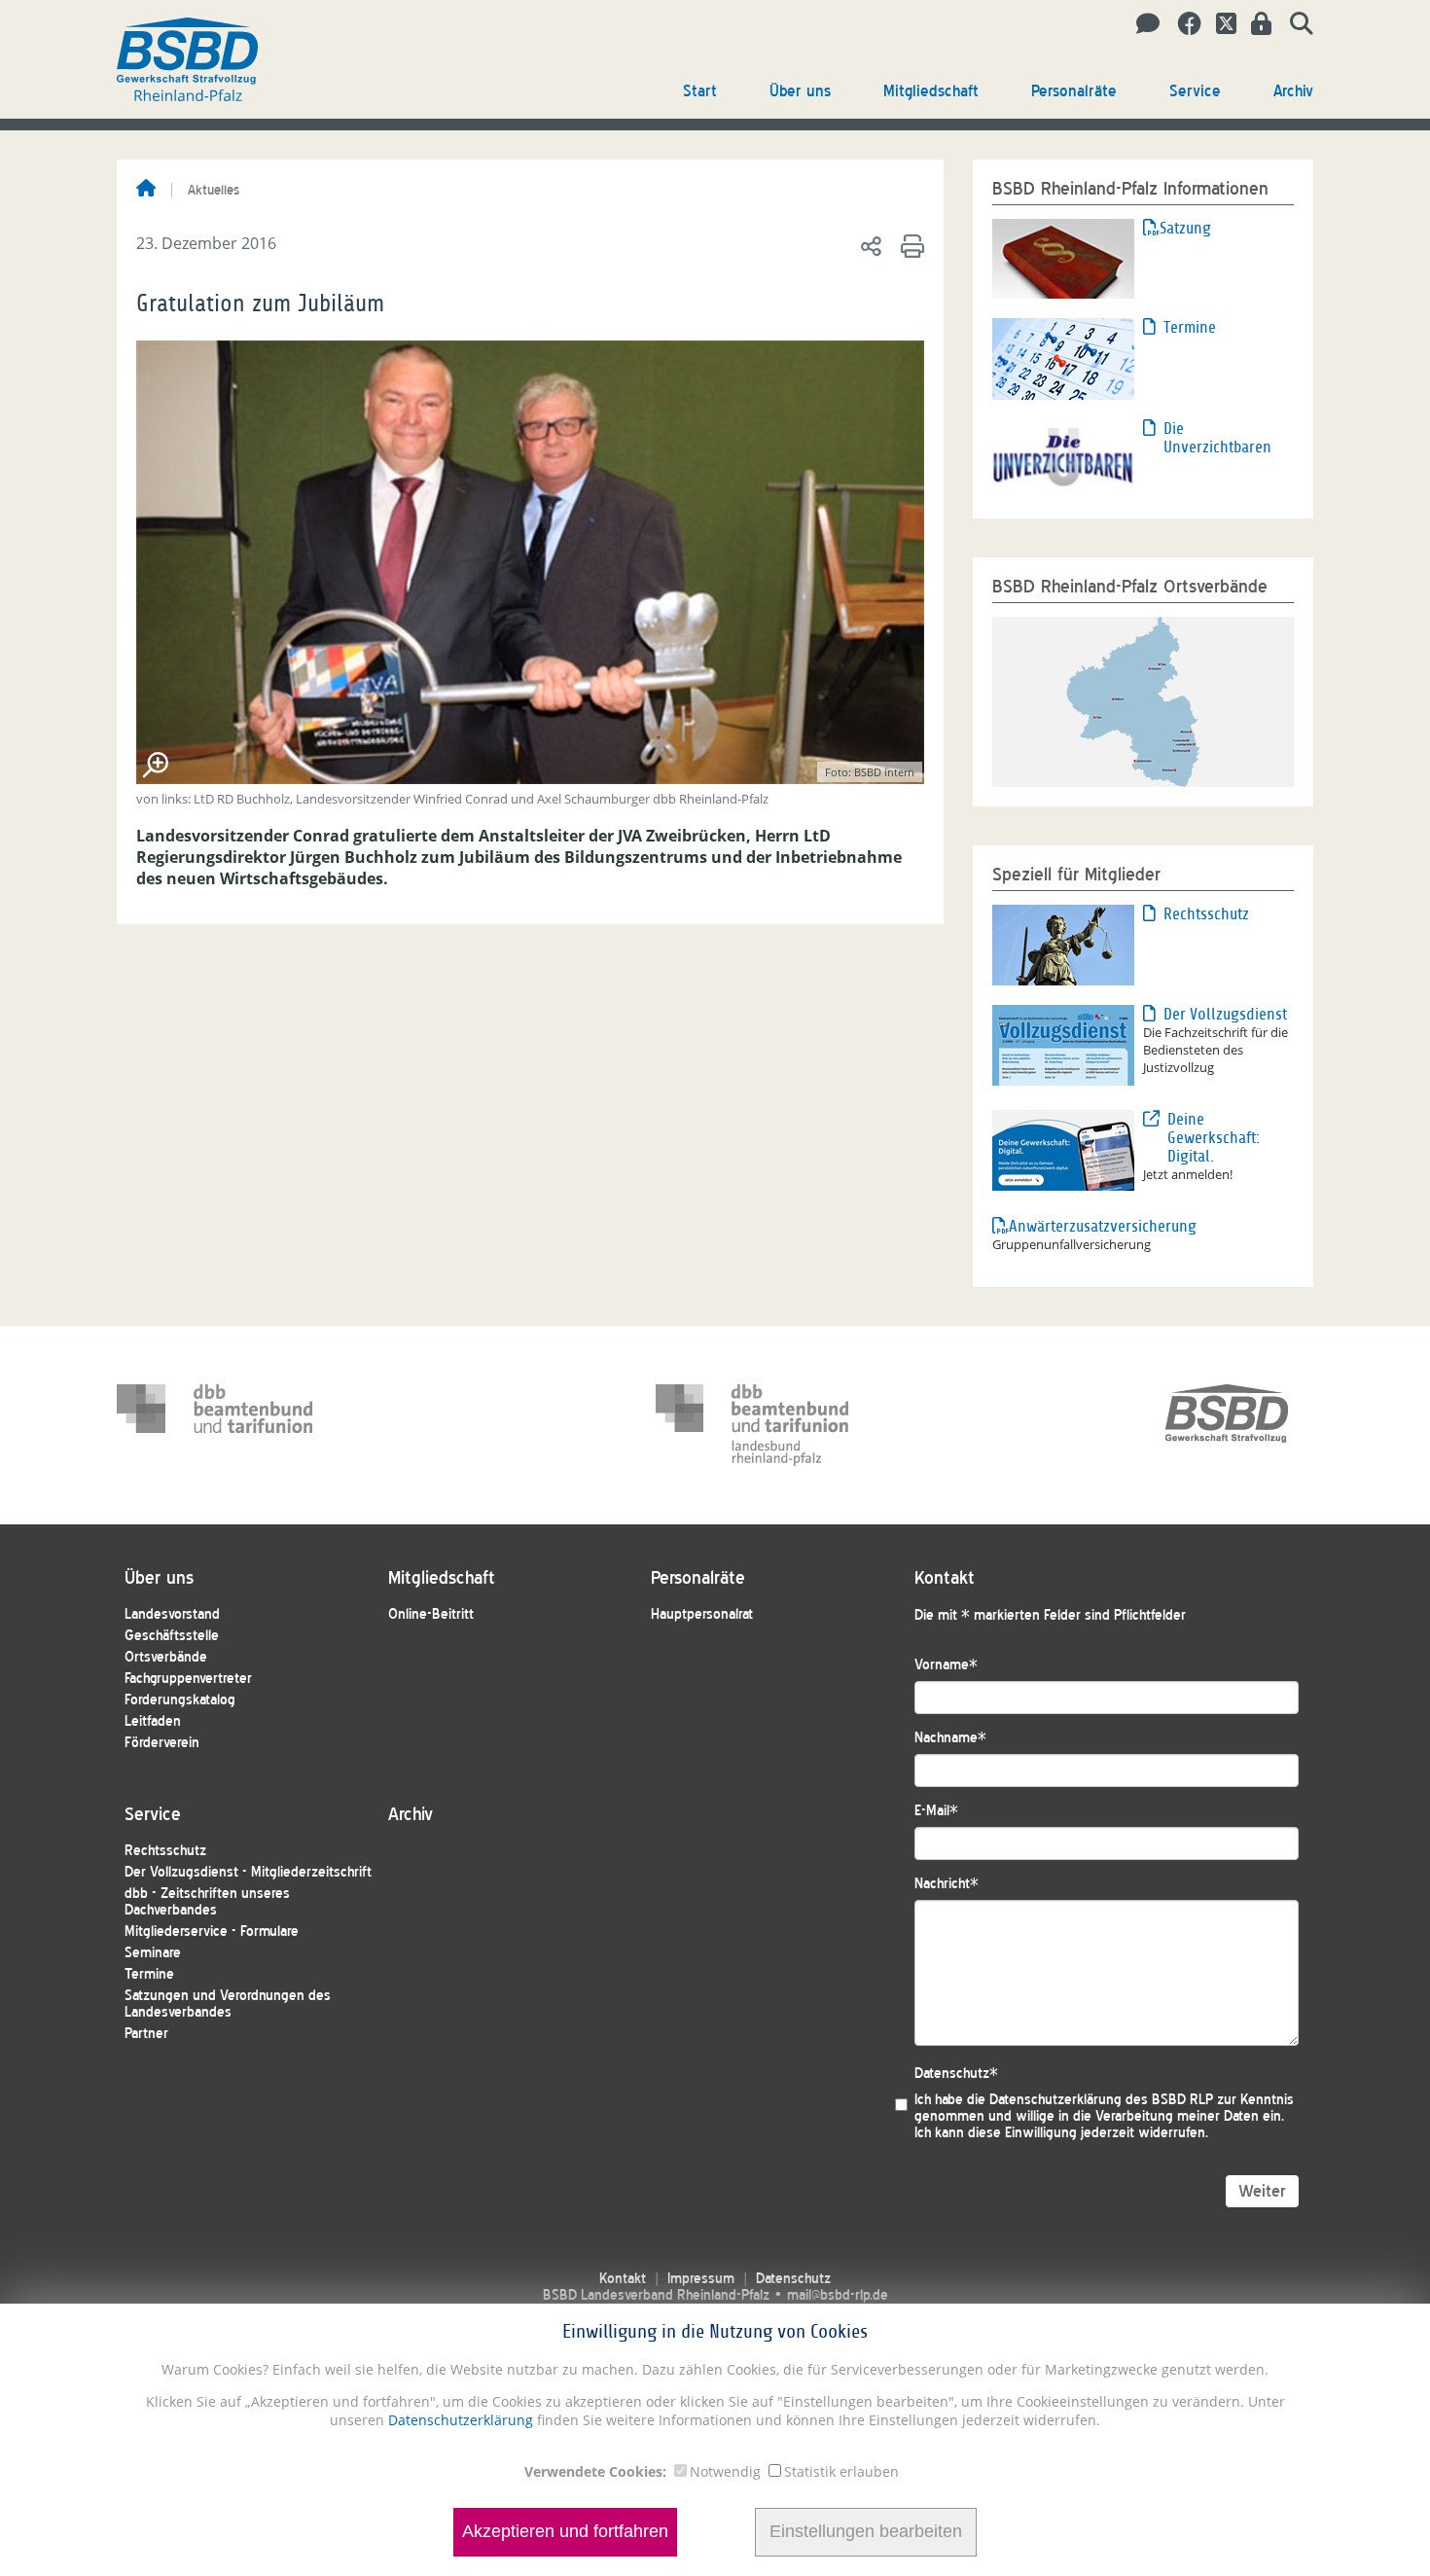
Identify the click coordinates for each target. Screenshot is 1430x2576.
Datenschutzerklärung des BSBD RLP (1101, 2100)
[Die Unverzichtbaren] (1063, 457)
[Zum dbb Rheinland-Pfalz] (754, 1425)
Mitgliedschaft (931, 91)
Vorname (946, 1665)
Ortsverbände (166, 1657)
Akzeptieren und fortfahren (565, 2532)
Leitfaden (153, 1721)
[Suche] (1294, 24)
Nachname (950, 1738)
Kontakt (623, 2279)
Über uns (800, 91)
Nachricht (947, 1884)
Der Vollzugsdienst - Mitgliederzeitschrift (248, 1872)
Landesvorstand (172, 1614)
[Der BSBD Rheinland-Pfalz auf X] (1219, 24)
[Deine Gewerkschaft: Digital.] (1063, 1149)
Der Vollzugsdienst (1225, 1014)
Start (700, 91)
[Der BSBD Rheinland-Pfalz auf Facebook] (1182, 24)
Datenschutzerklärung (459, 2420)
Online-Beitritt (431, 1614)
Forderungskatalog (180, 1700)
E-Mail (936, 1811)
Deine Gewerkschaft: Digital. (1214, 1138)
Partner (146, 2034)
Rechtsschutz (1206, 914)
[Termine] (1063, 357)
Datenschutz (956, 2074)
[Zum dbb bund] (215, 1425)
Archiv (1293, 91)
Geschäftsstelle (172, 1636)
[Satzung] (1063, 257)
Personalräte (1074, 91)
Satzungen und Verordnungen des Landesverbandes (228, 2004)
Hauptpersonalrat (702, 1614)
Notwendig (725, 2471)
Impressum (701, 2279)
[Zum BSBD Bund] (1227, 1425)
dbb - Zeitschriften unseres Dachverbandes (207, 1902)
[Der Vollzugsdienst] (1063, 1044)
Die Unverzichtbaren (1217, 438)
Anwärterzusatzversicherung (1076, 1226)
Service (1195, 91)
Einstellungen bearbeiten (866, 2532)
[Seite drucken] (909, 245)
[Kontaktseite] (1143, 24)
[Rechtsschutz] (1063, 944)
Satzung (1185, 228)
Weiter (1262, 2191)
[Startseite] (146, 190)
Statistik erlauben (841, 2471)
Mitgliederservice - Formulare (212, 1932)
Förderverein (162, 1743)
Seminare (153, 1953)
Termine (1190, 327)
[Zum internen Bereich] (1256, 24)
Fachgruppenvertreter (188, 1679)
